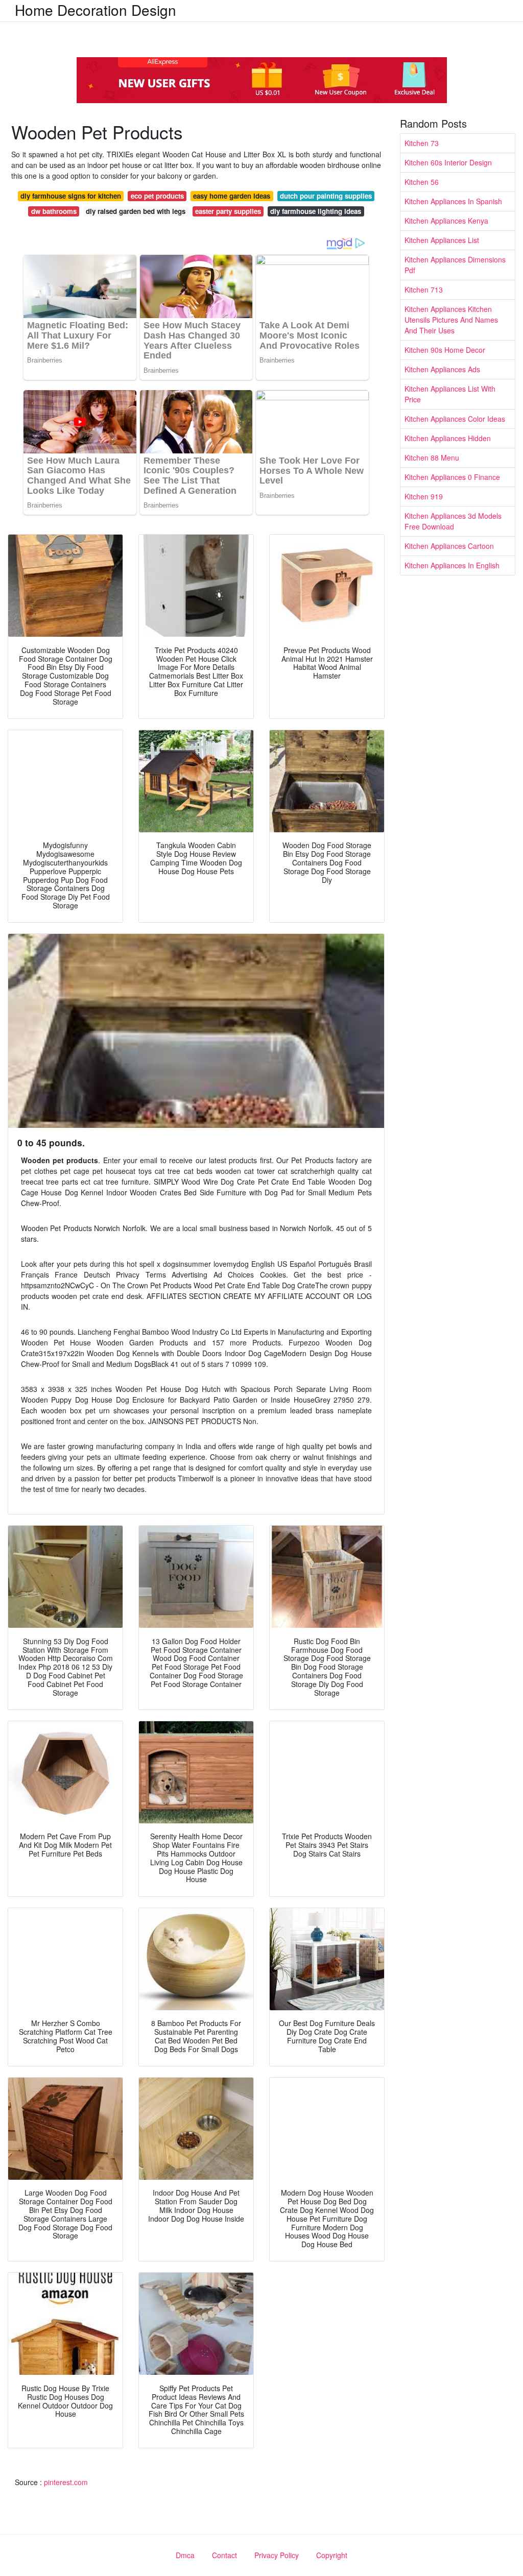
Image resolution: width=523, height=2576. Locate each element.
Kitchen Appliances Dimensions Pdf (455, 265)
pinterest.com (66, 2482)
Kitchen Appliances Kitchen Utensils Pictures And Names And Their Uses (451, 320)
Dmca (185, 2555)
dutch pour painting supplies (326, 196)
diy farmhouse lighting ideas (316, 211)
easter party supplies (228, 211)
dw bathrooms (54, 211)
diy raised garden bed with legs (136, 211)
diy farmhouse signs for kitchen (71, 196)
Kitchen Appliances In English (452, 565)
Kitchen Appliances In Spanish (453, 201)
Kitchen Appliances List (442, 240)
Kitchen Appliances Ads (442, 369)
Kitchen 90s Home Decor (445, 350)
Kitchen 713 (424, 290)
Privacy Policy (277, 2555)
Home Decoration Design (96, 10)
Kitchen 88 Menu (432, 458)
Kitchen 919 (424, 496)
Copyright (332, 2555)
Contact (224, 2555)
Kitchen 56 (422, 182)
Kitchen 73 (422, 143)
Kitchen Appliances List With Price (450, 394)
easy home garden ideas (232, 196)
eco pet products (157, 196)
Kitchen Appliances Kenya (446, 221)
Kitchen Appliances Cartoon (449, 546)
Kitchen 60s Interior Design (448, 162)
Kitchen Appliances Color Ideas (455, 419)
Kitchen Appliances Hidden (448, 438)
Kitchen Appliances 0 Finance (452, 477)
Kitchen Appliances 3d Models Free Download (453, 521)
